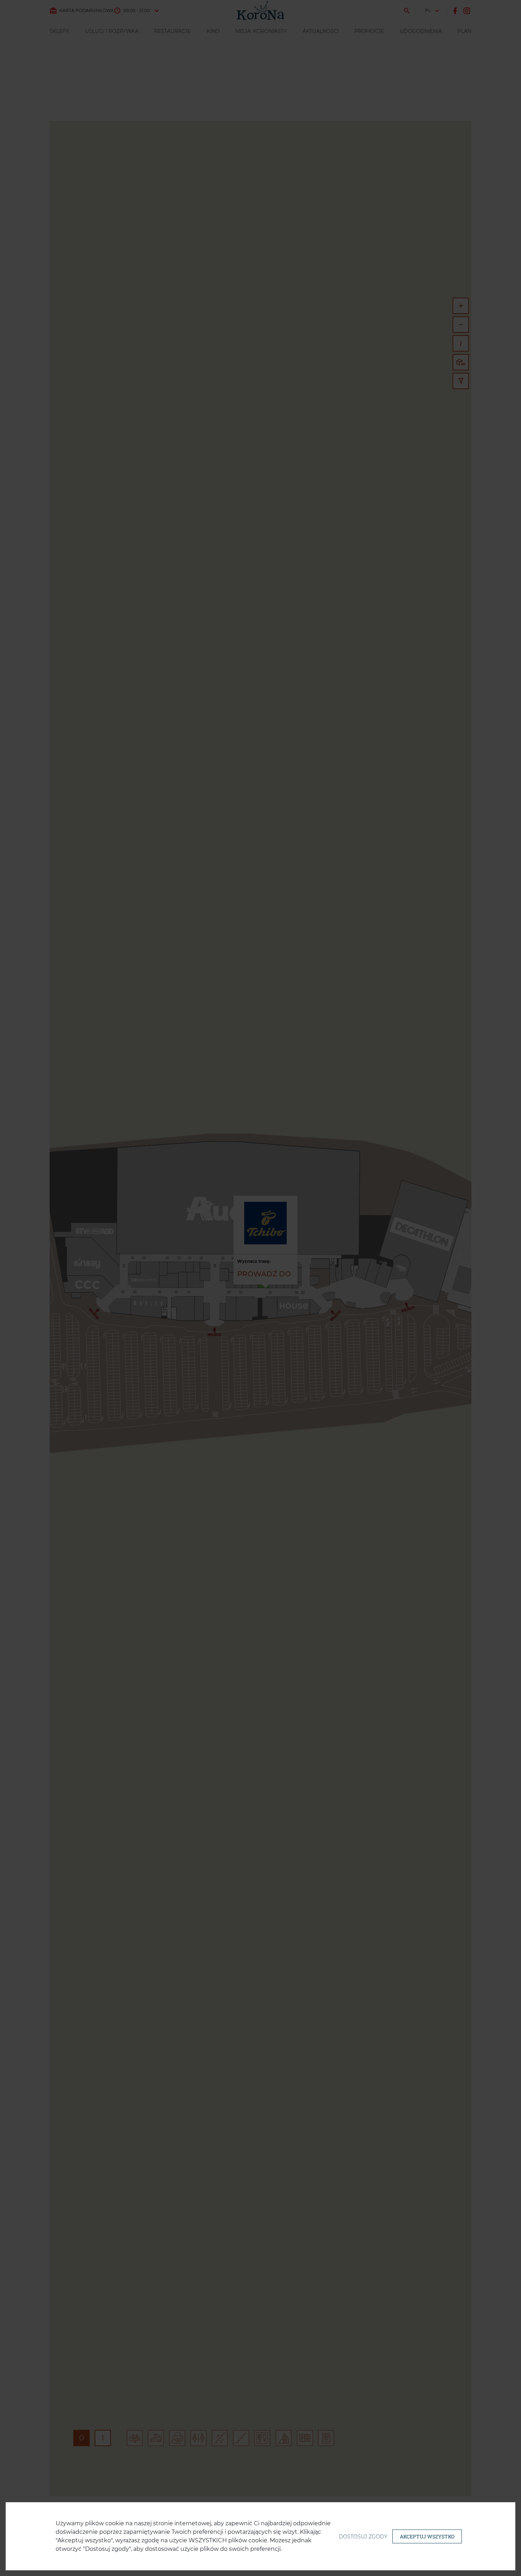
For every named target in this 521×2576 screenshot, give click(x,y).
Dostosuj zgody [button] (363, 2537)
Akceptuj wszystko (427, 2536)
